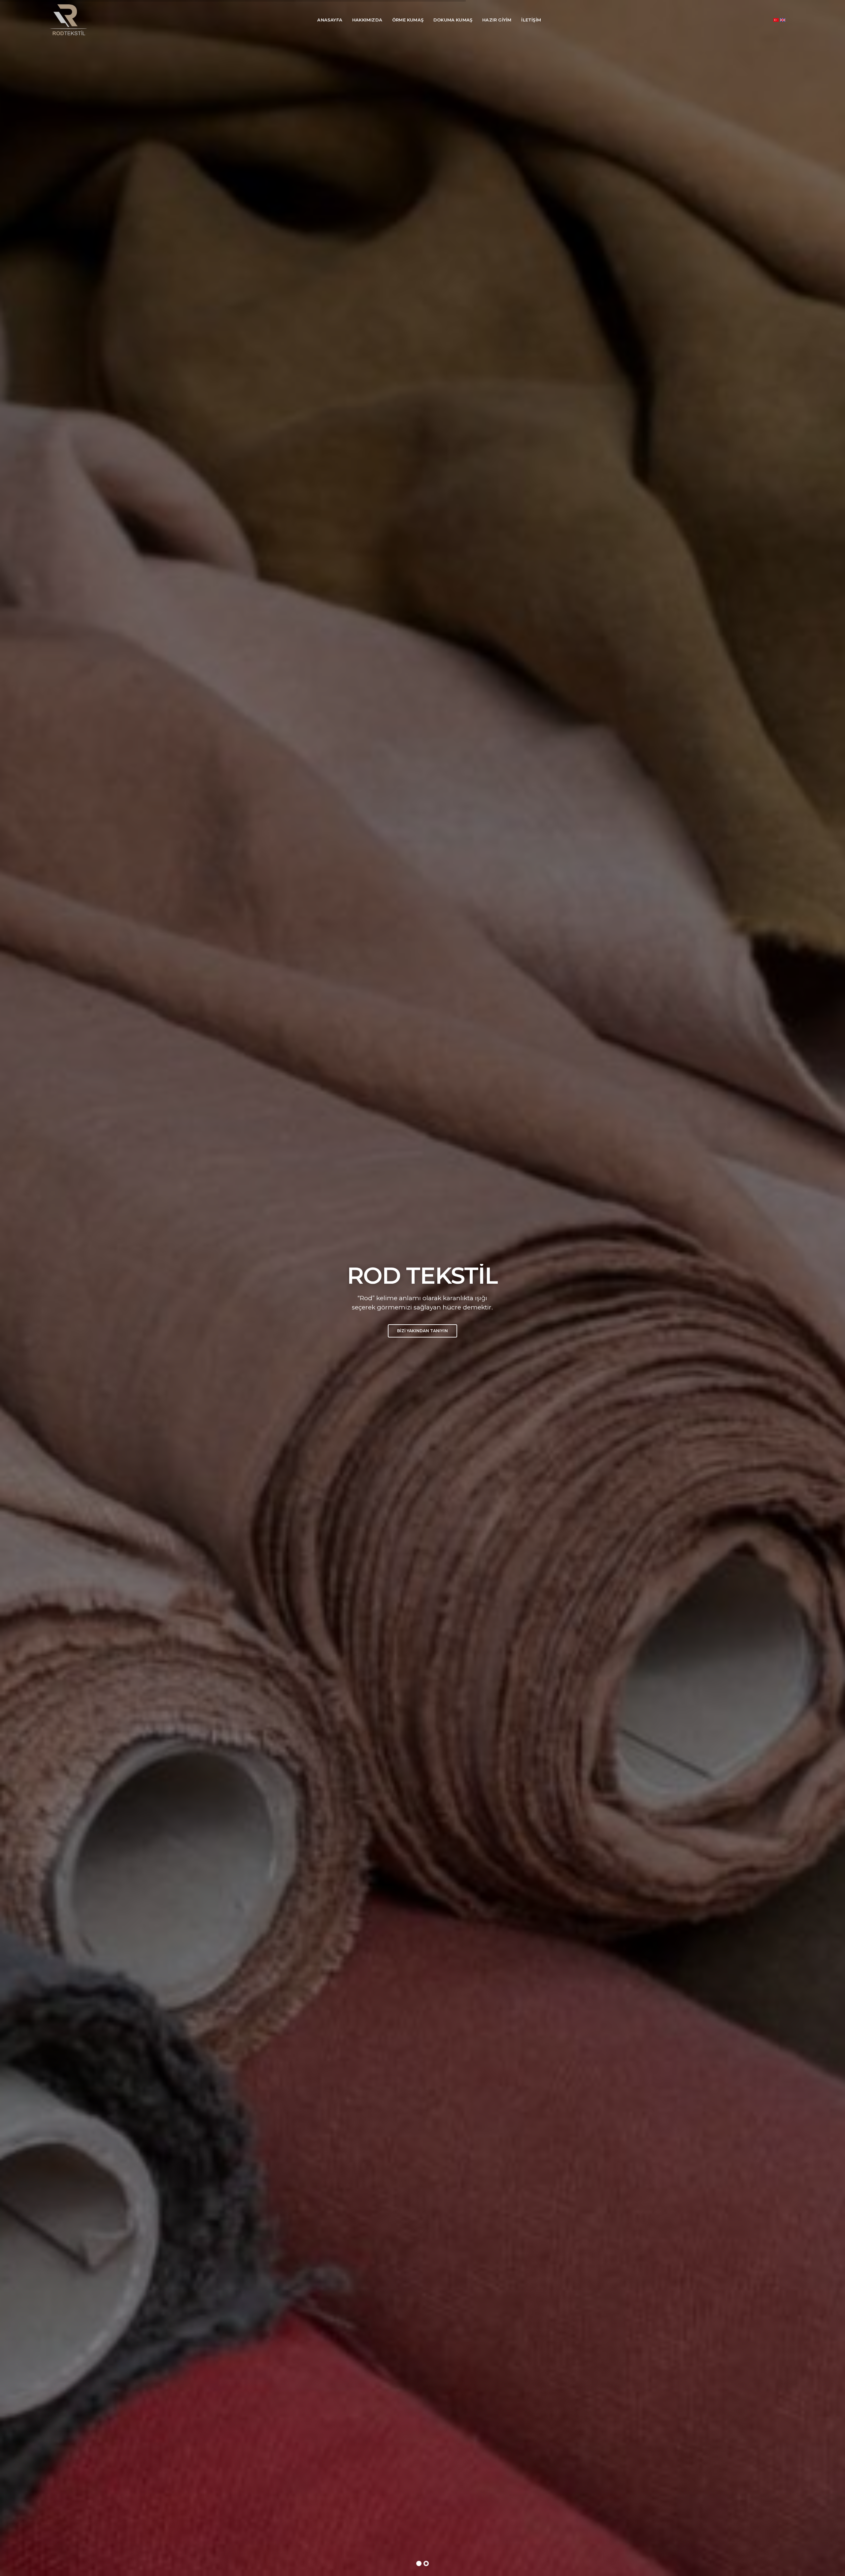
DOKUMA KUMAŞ (453, 20)
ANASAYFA (330, 20)
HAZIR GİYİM (497, 20)
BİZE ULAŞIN (422, 1380)
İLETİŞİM (531, 20)
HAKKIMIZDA (367, 20)
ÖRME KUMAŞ (408, 20)
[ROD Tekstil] (68, 20)
